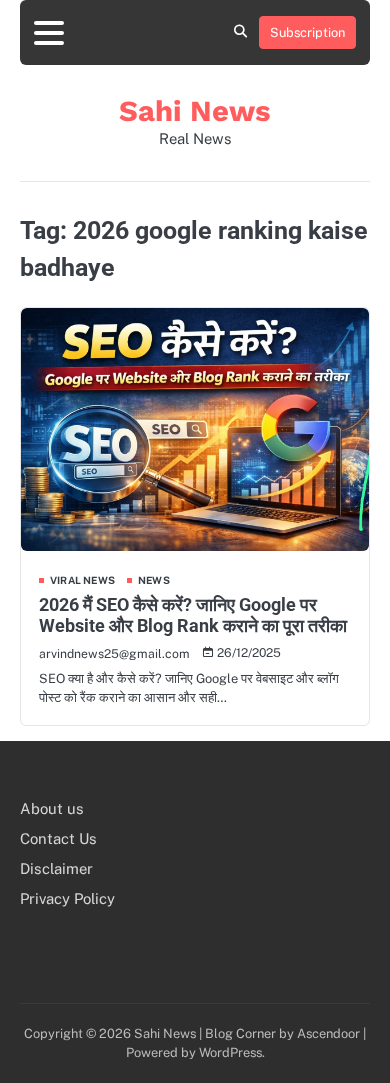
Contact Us (58, 838)
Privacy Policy (67, 898)
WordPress (230, 1052)
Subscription (307, 32)
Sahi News (195, 111)
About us (52, 808)
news (154, 580)
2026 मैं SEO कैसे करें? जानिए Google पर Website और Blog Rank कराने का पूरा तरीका (193, 615)
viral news (82, 580)
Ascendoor (328, 1033)
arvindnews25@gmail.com (114, 653)
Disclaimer (56, 868)
